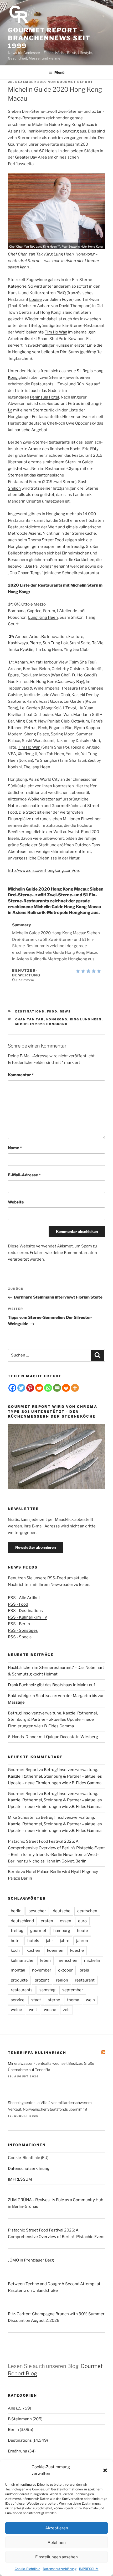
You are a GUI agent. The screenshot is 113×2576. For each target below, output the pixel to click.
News (66, 1011)
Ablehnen (57, 2543)
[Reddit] (39, 1388)
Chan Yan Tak (30, 1019)
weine (16, 2010)
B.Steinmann (20, 2419)
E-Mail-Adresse (24, 1175)
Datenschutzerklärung (60, 2569)
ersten (47, 1921)
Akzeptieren (57, 2528)
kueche (77, 1950)
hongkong (57, 1019)
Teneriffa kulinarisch (37, 2053)
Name (15, 1148)
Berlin (13, 2430)
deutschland (22, 1921)
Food (52, 1011)
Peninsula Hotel (45, 397)
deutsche (62, 1911)
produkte (19, 1980)
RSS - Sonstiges (23, 1630)
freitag (17, 1931)
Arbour (35, 449)
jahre (65, 1941)
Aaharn (44, 306)
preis (84, 1970)
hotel (16, 1941)
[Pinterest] (30, 1388)
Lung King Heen (43, 617)
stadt (36, 2000)
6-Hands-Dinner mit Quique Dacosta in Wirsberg (53, 1737)
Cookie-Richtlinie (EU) (28, 2158)
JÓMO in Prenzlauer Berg (31, 2260)
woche (50, 2010)
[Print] (66, 1388)
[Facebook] (12, 1388)
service (18, 2000)
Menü (59, 72)
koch (15, 1950)
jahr (50, 1941)
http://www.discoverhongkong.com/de (43, 871)
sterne (54, 2000)
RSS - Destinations (25, 1611)
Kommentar (21, 1075)
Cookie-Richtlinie (27, 2569)
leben (45, 1960)
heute (83, 1931)
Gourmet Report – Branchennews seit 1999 (49, 38)
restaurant (85, 1980)
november (42, 1970)
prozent (42, 1980)
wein (90, 2000)
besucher (37, 1911)
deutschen (87, 1911)
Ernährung (18, 2451)
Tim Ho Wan (56, 332)
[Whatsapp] (48, 1388)
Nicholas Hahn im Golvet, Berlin (58, 1861)
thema (73, 2000)
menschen (67, 1960)
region (62, 1980)
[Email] (57, 1388)
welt (33, 2010)
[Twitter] (21, 1388)
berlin (16, 1911)
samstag (47, 1990)
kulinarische (22, 1960)
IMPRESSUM (89, 2569)
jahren (82, 1941)
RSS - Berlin (19, 1624)
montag (18, 1970)
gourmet (38, 1931)
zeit (66, 2010)
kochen (33, 1950)
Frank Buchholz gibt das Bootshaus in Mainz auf (52, 1685)
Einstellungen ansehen (56, 2557)
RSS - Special (20, 1637)
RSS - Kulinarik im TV (28, 1617)
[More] (75, 1388)
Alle (12, 2408)
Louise (35, 299)
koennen (55, 1950)
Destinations (30, 1011)
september (73, 1990)
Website (16, 1202)
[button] (105, 2470)
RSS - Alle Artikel (24, 1598)
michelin (92, 1960)
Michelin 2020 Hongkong (42, 1024)
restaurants (22, 1990)
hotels (33, 1941)
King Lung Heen (86, 1019)
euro (82, 1921)
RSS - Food (18, 1604)
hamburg (62, 1931)
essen (66, 1921)
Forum (35, 482)
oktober (65, 1970)
